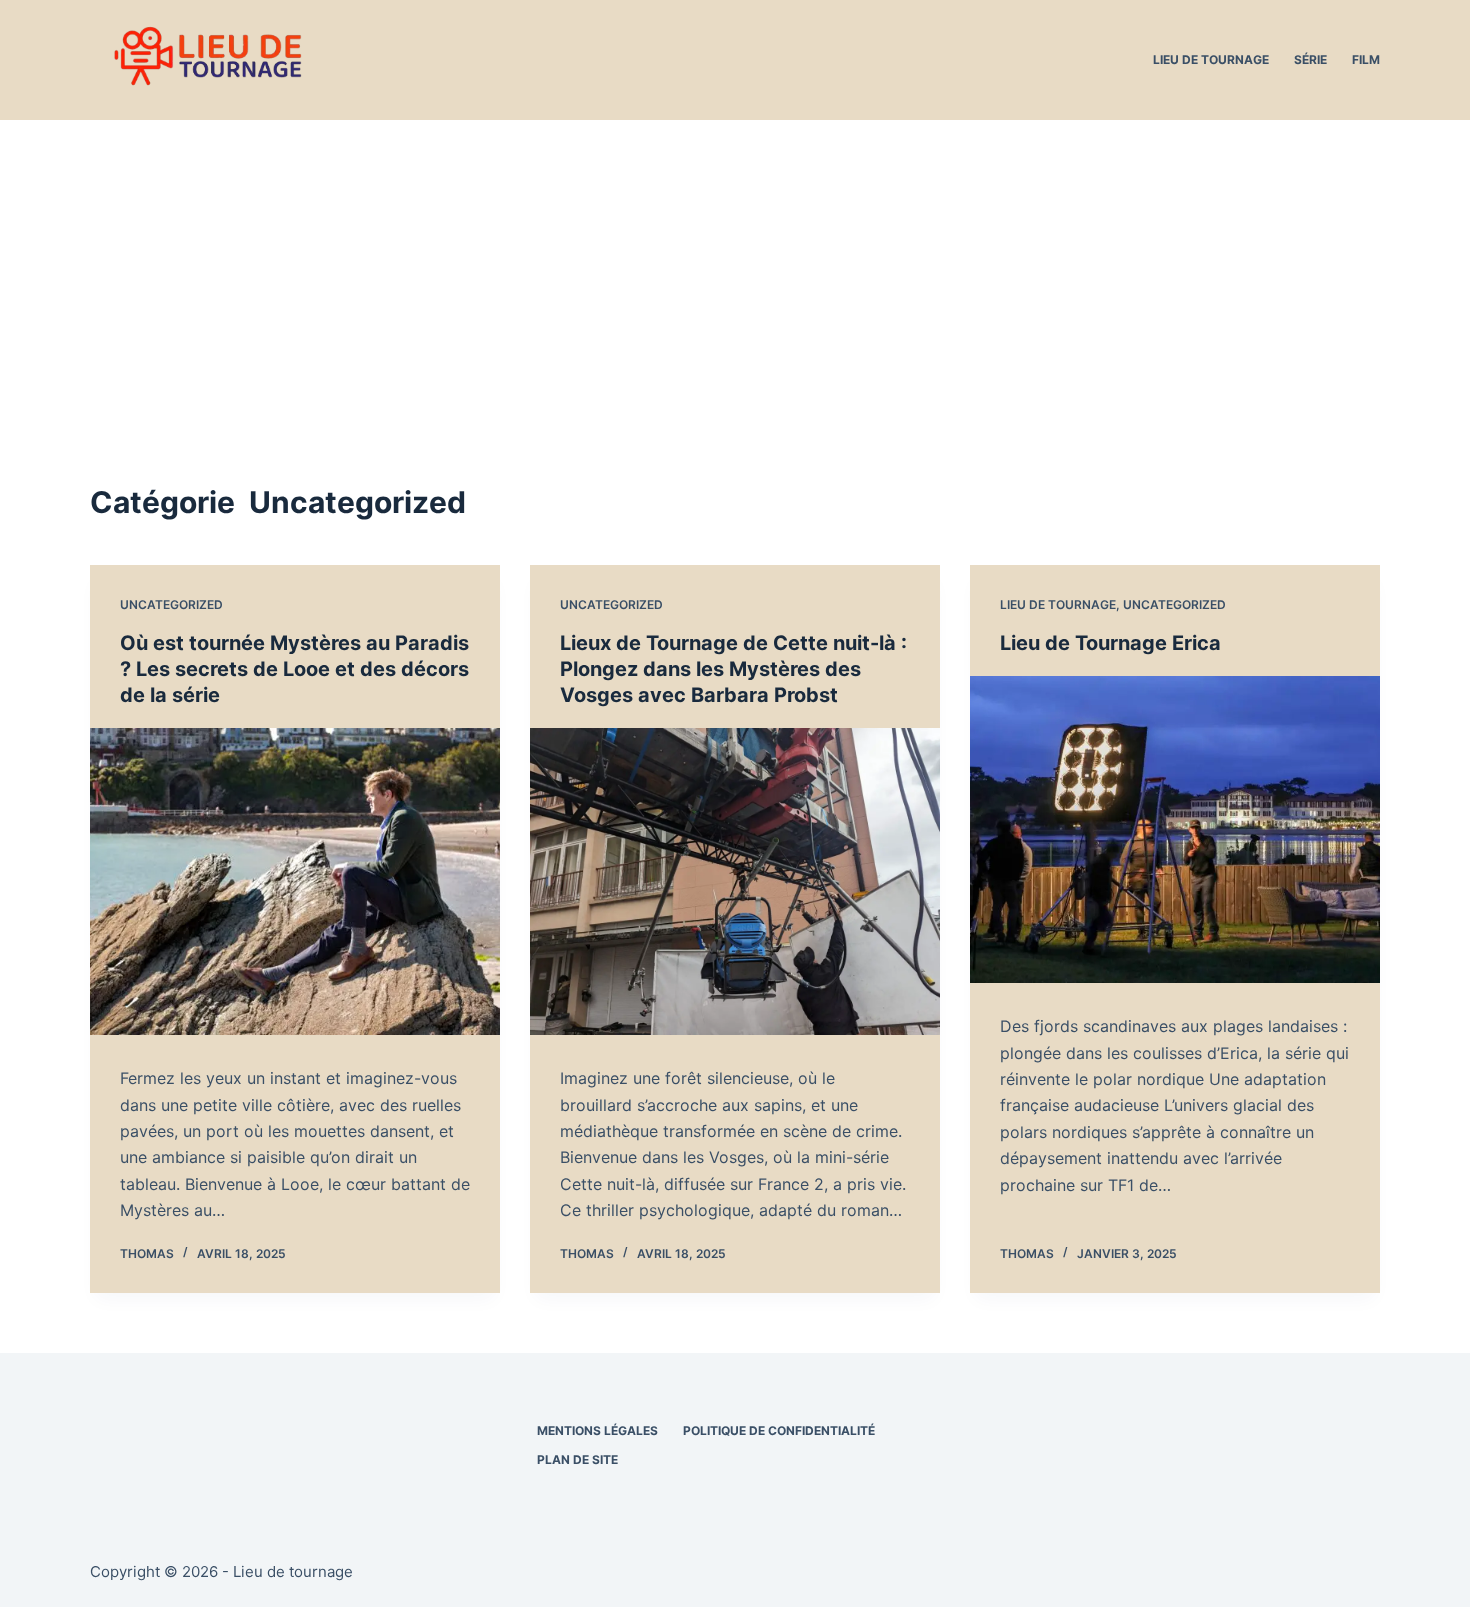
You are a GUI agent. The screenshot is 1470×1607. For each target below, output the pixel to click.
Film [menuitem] (1366, 59)
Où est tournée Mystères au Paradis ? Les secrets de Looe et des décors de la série (294, 669)
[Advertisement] (735, 270)
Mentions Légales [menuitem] (597, 1430)
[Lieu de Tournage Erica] (1175, 830)
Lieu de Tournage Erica (1110, 643)
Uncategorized (171, 604)
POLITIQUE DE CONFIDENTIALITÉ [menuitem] (779, 1430)
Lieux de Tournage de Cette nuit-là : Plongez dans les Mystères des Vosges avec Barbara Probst (733, 669)
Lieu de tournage (1058, 604)
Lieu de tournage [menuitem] (1211, 59)
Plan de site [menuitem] (577, 1459)
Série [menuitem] (1310, 59)
